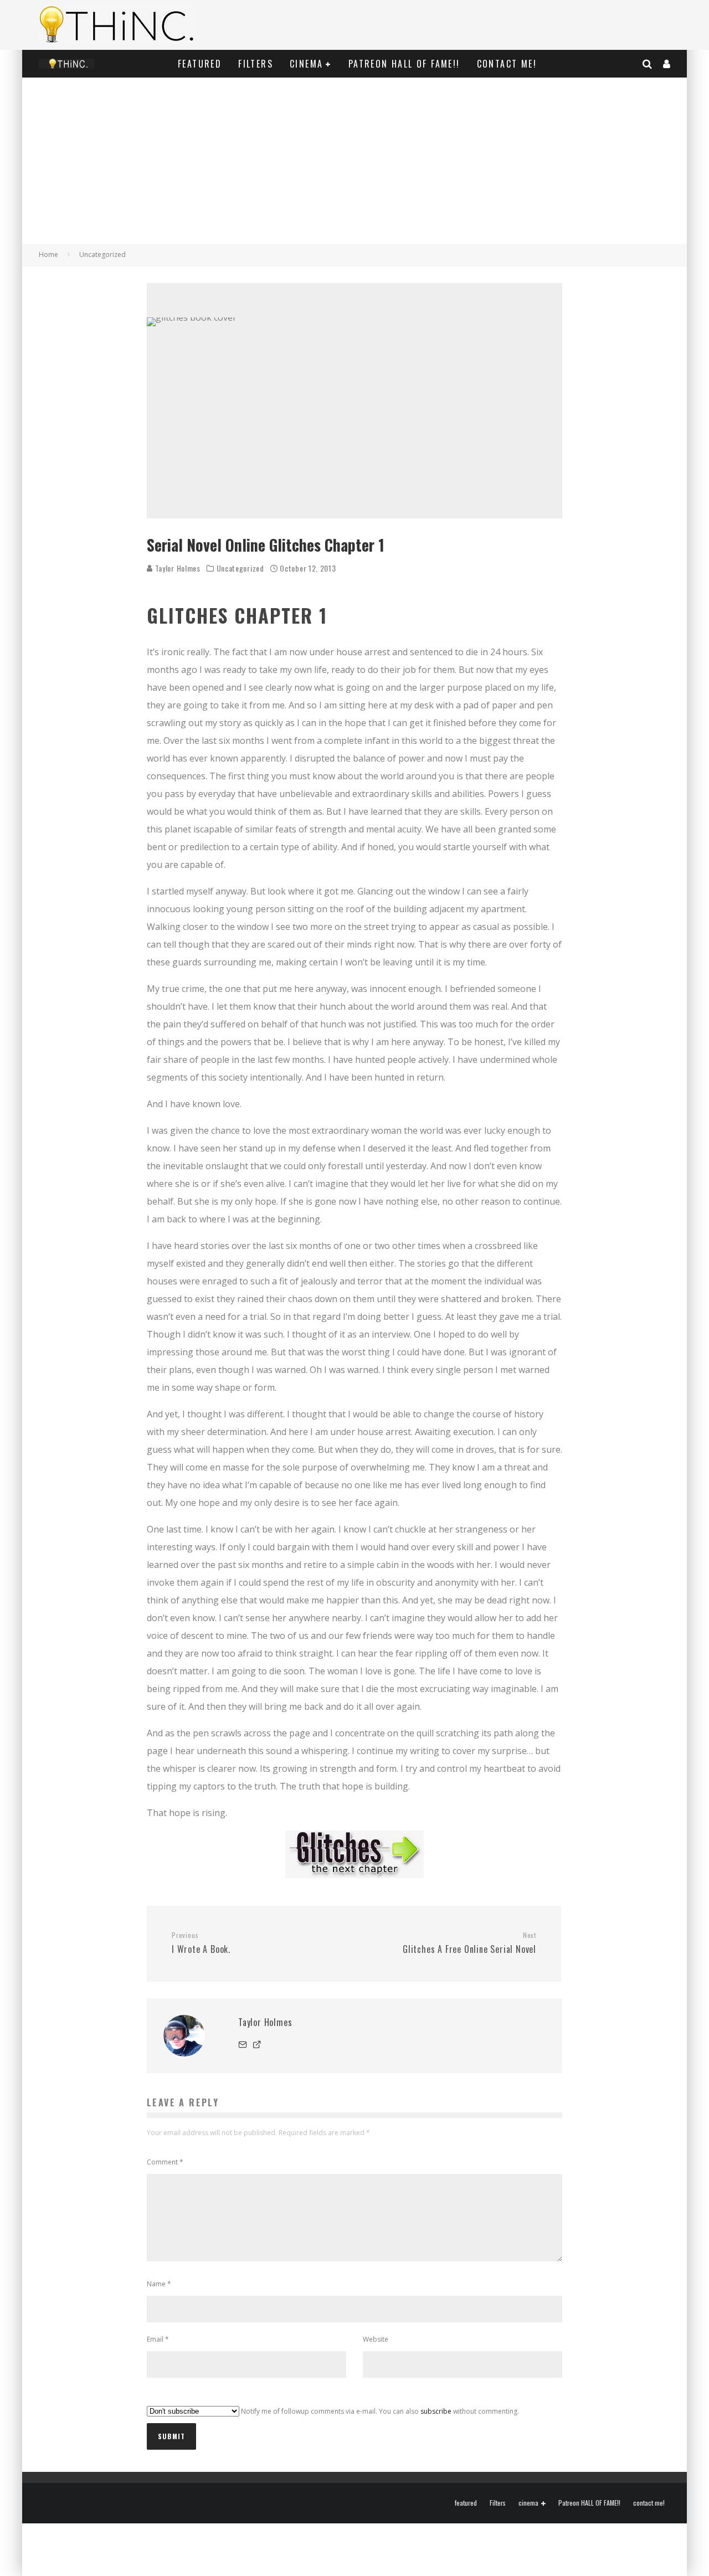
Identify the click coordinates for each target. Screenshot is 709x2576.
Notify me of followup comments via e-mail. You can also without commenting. (379, 2411)
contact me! (507, 64)
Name (159, 2284)
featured (200, 64)
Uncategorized (240, 568)
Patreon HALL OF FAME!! (404, 64)
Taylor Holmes (177, 568)
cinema (306, 64)
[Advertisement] (354, 161)
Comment (165, 2162)
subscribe (436, 2411)
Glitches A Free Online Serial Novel (469, 1943)
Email (158, 2339)
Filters (256, 64)
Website (376, 2339)
